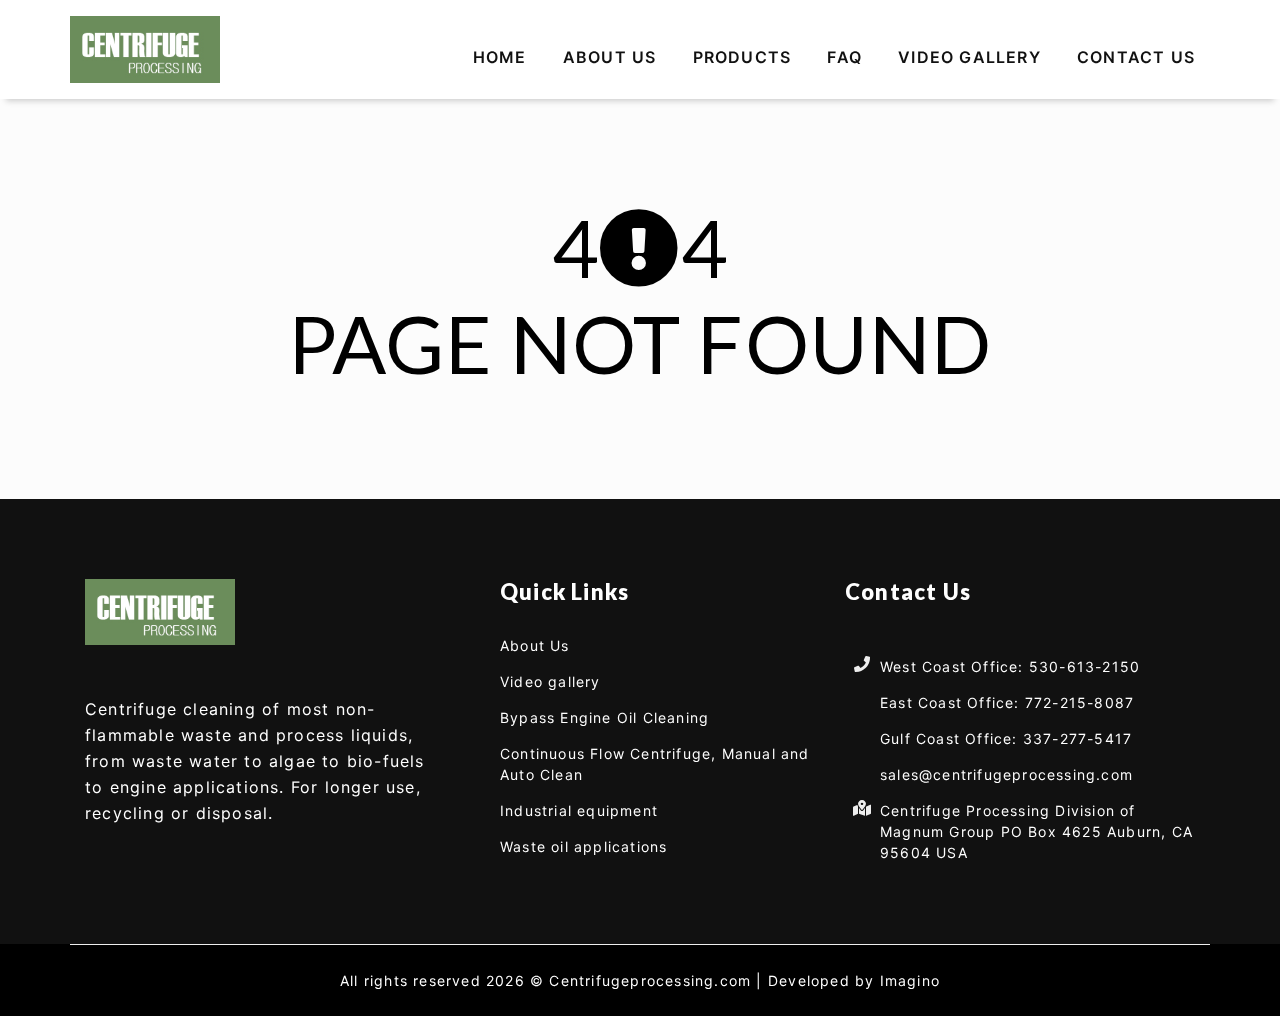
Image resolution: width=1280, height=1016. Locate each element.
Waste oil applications (583, 846)
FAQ (844, 57)
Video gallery (969, 57)
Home (500, 57)
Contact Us (1136, 57)
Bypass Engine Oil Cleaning (604, 717)
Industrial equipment (579, 810)
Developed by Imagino (854, 980)
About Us (610, 57)
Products (742, 57)
